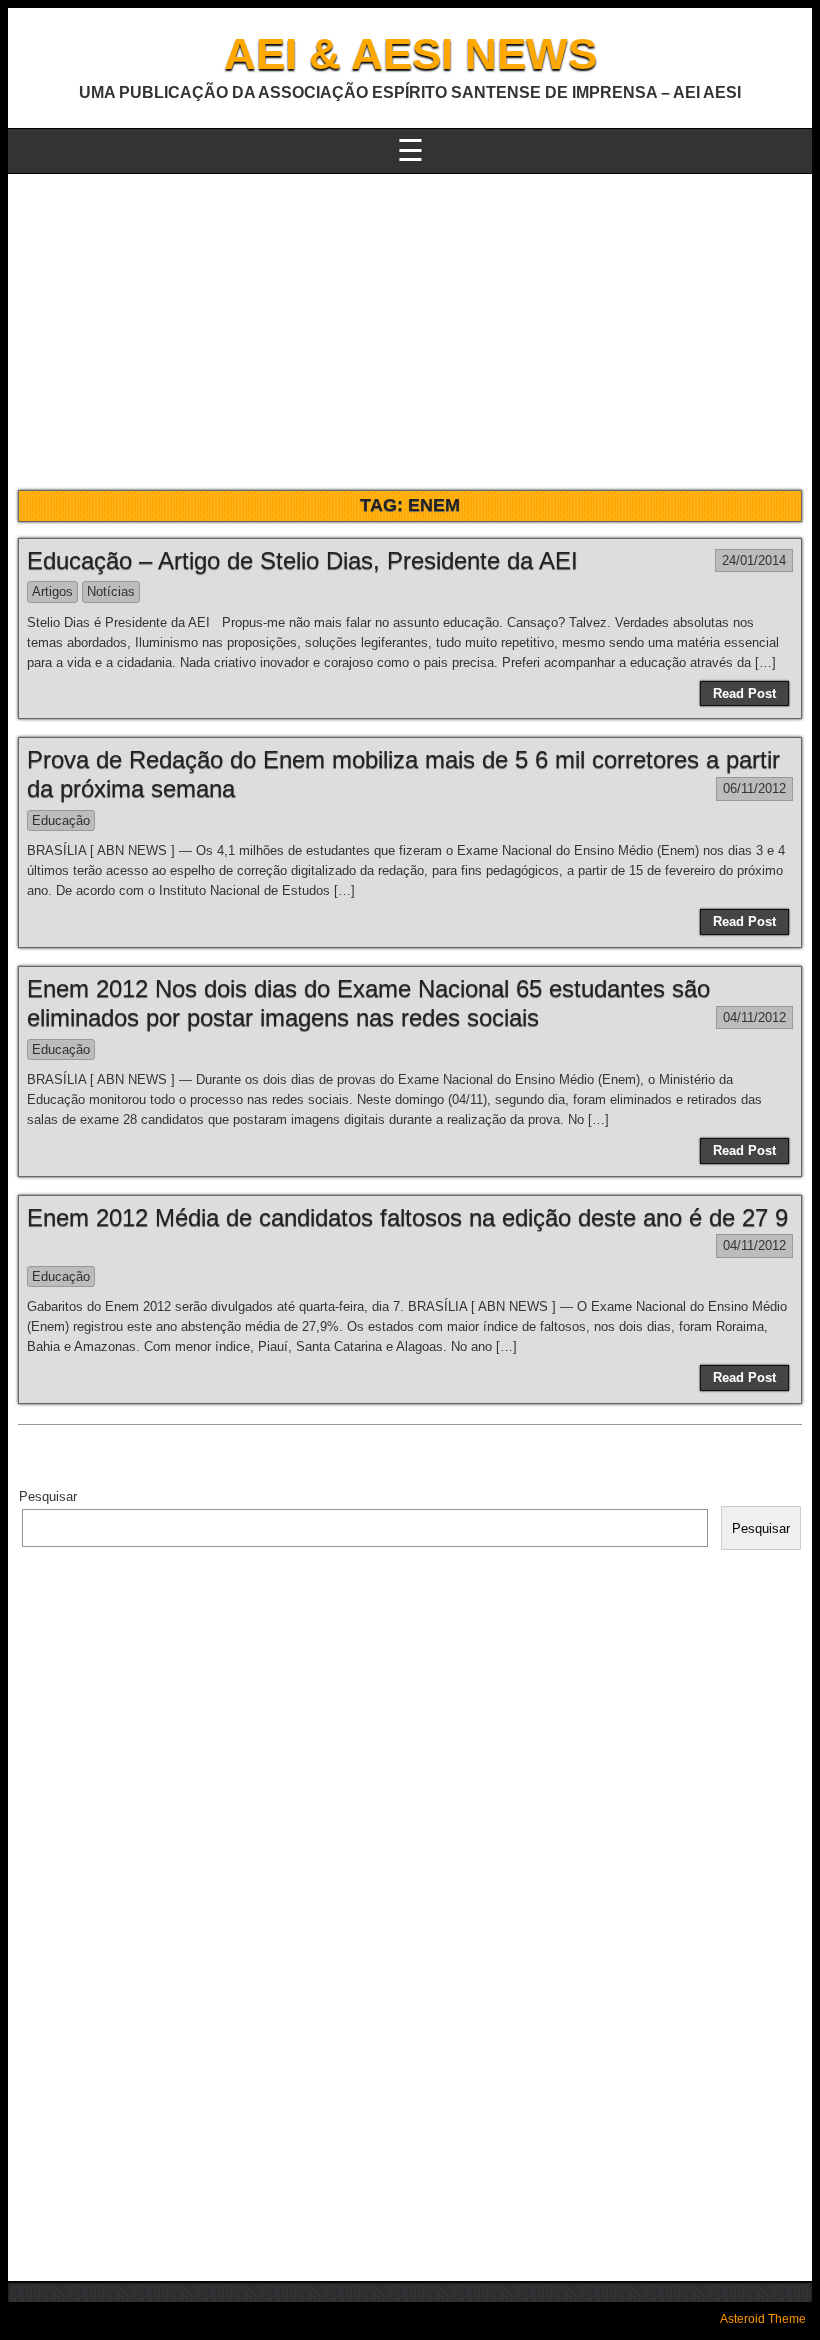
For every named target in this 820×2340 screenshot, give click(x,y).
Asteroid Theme (763, 2319)
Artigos (52, 591)
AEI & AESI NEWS (410, 53)
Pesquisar (48, 1496)
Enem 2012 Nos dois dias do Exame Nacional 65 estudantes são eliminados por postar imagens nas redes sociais (368, 1003)
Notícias (111, 591)
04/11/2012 (754, 1017)
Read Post (744, 693)
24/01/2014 (754, 560)
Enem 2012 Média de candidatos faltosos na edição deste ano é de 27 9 (407, 1217)
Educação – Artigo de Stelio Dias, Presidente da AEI (302, 560)
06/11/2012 (754, 788)
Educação (61, 820)
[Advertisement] (410, 324)
